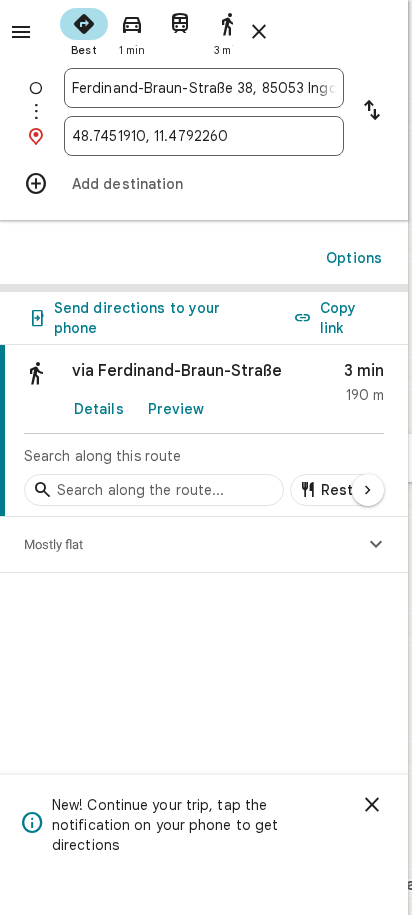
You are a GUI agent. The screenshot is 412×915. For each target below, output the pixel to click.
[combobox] (204, 88)
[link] (204, 431)
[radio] (84, 30)
